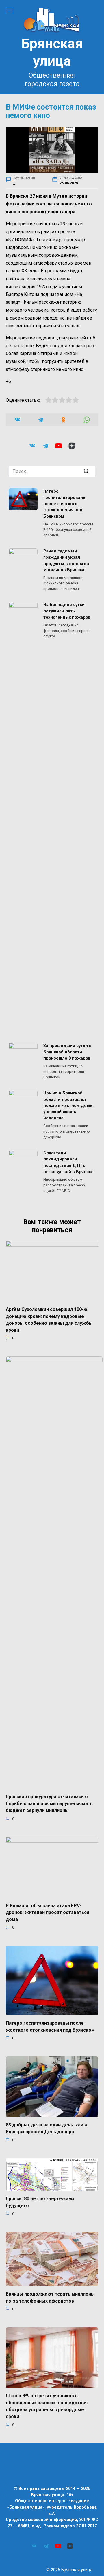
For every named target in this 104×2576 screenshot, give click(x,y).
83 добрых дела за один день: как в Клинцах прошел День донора (46, 2128)
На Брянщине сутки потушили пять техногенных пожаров (67, 611)
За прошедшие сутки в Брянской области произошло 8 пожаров (67, 1052)
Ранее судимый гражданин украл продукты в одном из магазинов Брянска (66, 561)
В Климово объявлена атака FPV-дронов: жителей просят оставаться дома (48, 1912)
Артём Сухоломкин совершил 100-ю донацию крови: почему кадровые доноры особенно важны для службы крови (49, 1320)
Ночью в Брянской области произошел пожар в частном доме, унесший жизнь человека (68, 1106)
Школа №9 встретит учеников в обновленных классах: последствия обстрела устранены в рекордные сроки (47, 2406)
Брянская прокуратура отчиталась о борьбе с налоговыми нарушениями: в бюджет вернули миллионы (49, 1804)
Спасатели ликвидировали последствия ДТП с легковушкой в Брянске (68, 1162)
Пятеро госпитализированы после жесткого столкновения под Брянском (65, 504)
